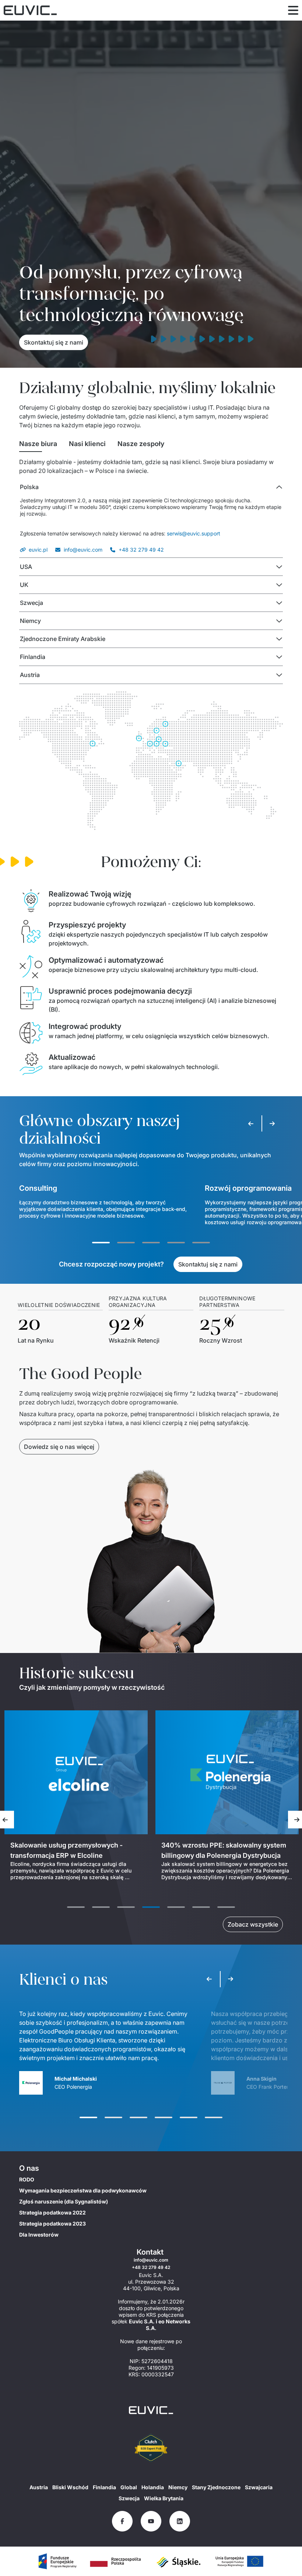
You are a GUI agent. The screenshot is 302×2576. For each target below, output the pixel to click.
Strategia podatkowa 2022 (52, 2212)
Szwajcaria (259, 2487)
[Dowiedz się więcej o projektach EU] (57, 2561)
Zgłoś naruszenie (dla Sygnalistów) (64, 2201)
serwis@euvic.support (194, 533)
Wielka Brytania (164, 2498)
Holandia (153, 2487)
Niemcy (178, 2487)
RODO (27, 2179)
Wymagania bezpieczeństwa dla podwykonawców (83, 2190)
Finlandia (104, 2487)
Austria (39, 2487)
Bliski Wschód (70, 2487)
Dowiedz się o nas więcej (59, 1447)
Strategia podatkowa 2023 (52, 2224)
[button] (151, 487)
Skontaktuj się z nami (54, 342)
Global (129, 2487)
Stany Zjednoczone (216, 2487)
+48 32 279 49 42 (141, 550)
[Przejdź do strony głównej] (151, 2410)
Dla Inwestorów (39, 2235)
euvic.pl (38, 550)
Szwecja (129, 2498)
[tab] (38, 444)
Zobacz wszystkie (253, 1924)
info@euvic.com (83, 550)
